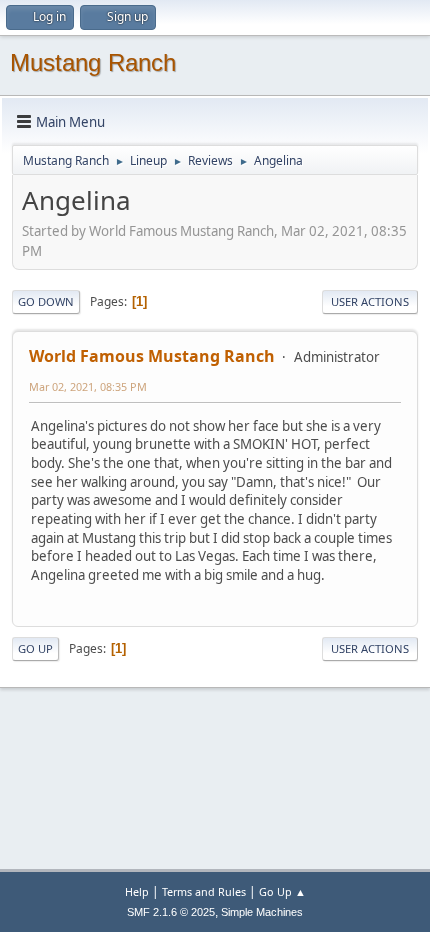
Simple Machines (262, 912)
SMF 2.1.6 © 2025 (171, 912)
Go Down (46, 301)
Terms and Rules (204, 891)
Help (137, 891)
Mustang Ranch (93, 62)
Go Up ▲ (282, 891)
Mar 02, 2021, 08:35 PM (88, 386)
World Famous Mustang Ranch (152, 356)
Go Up (35, 648)
